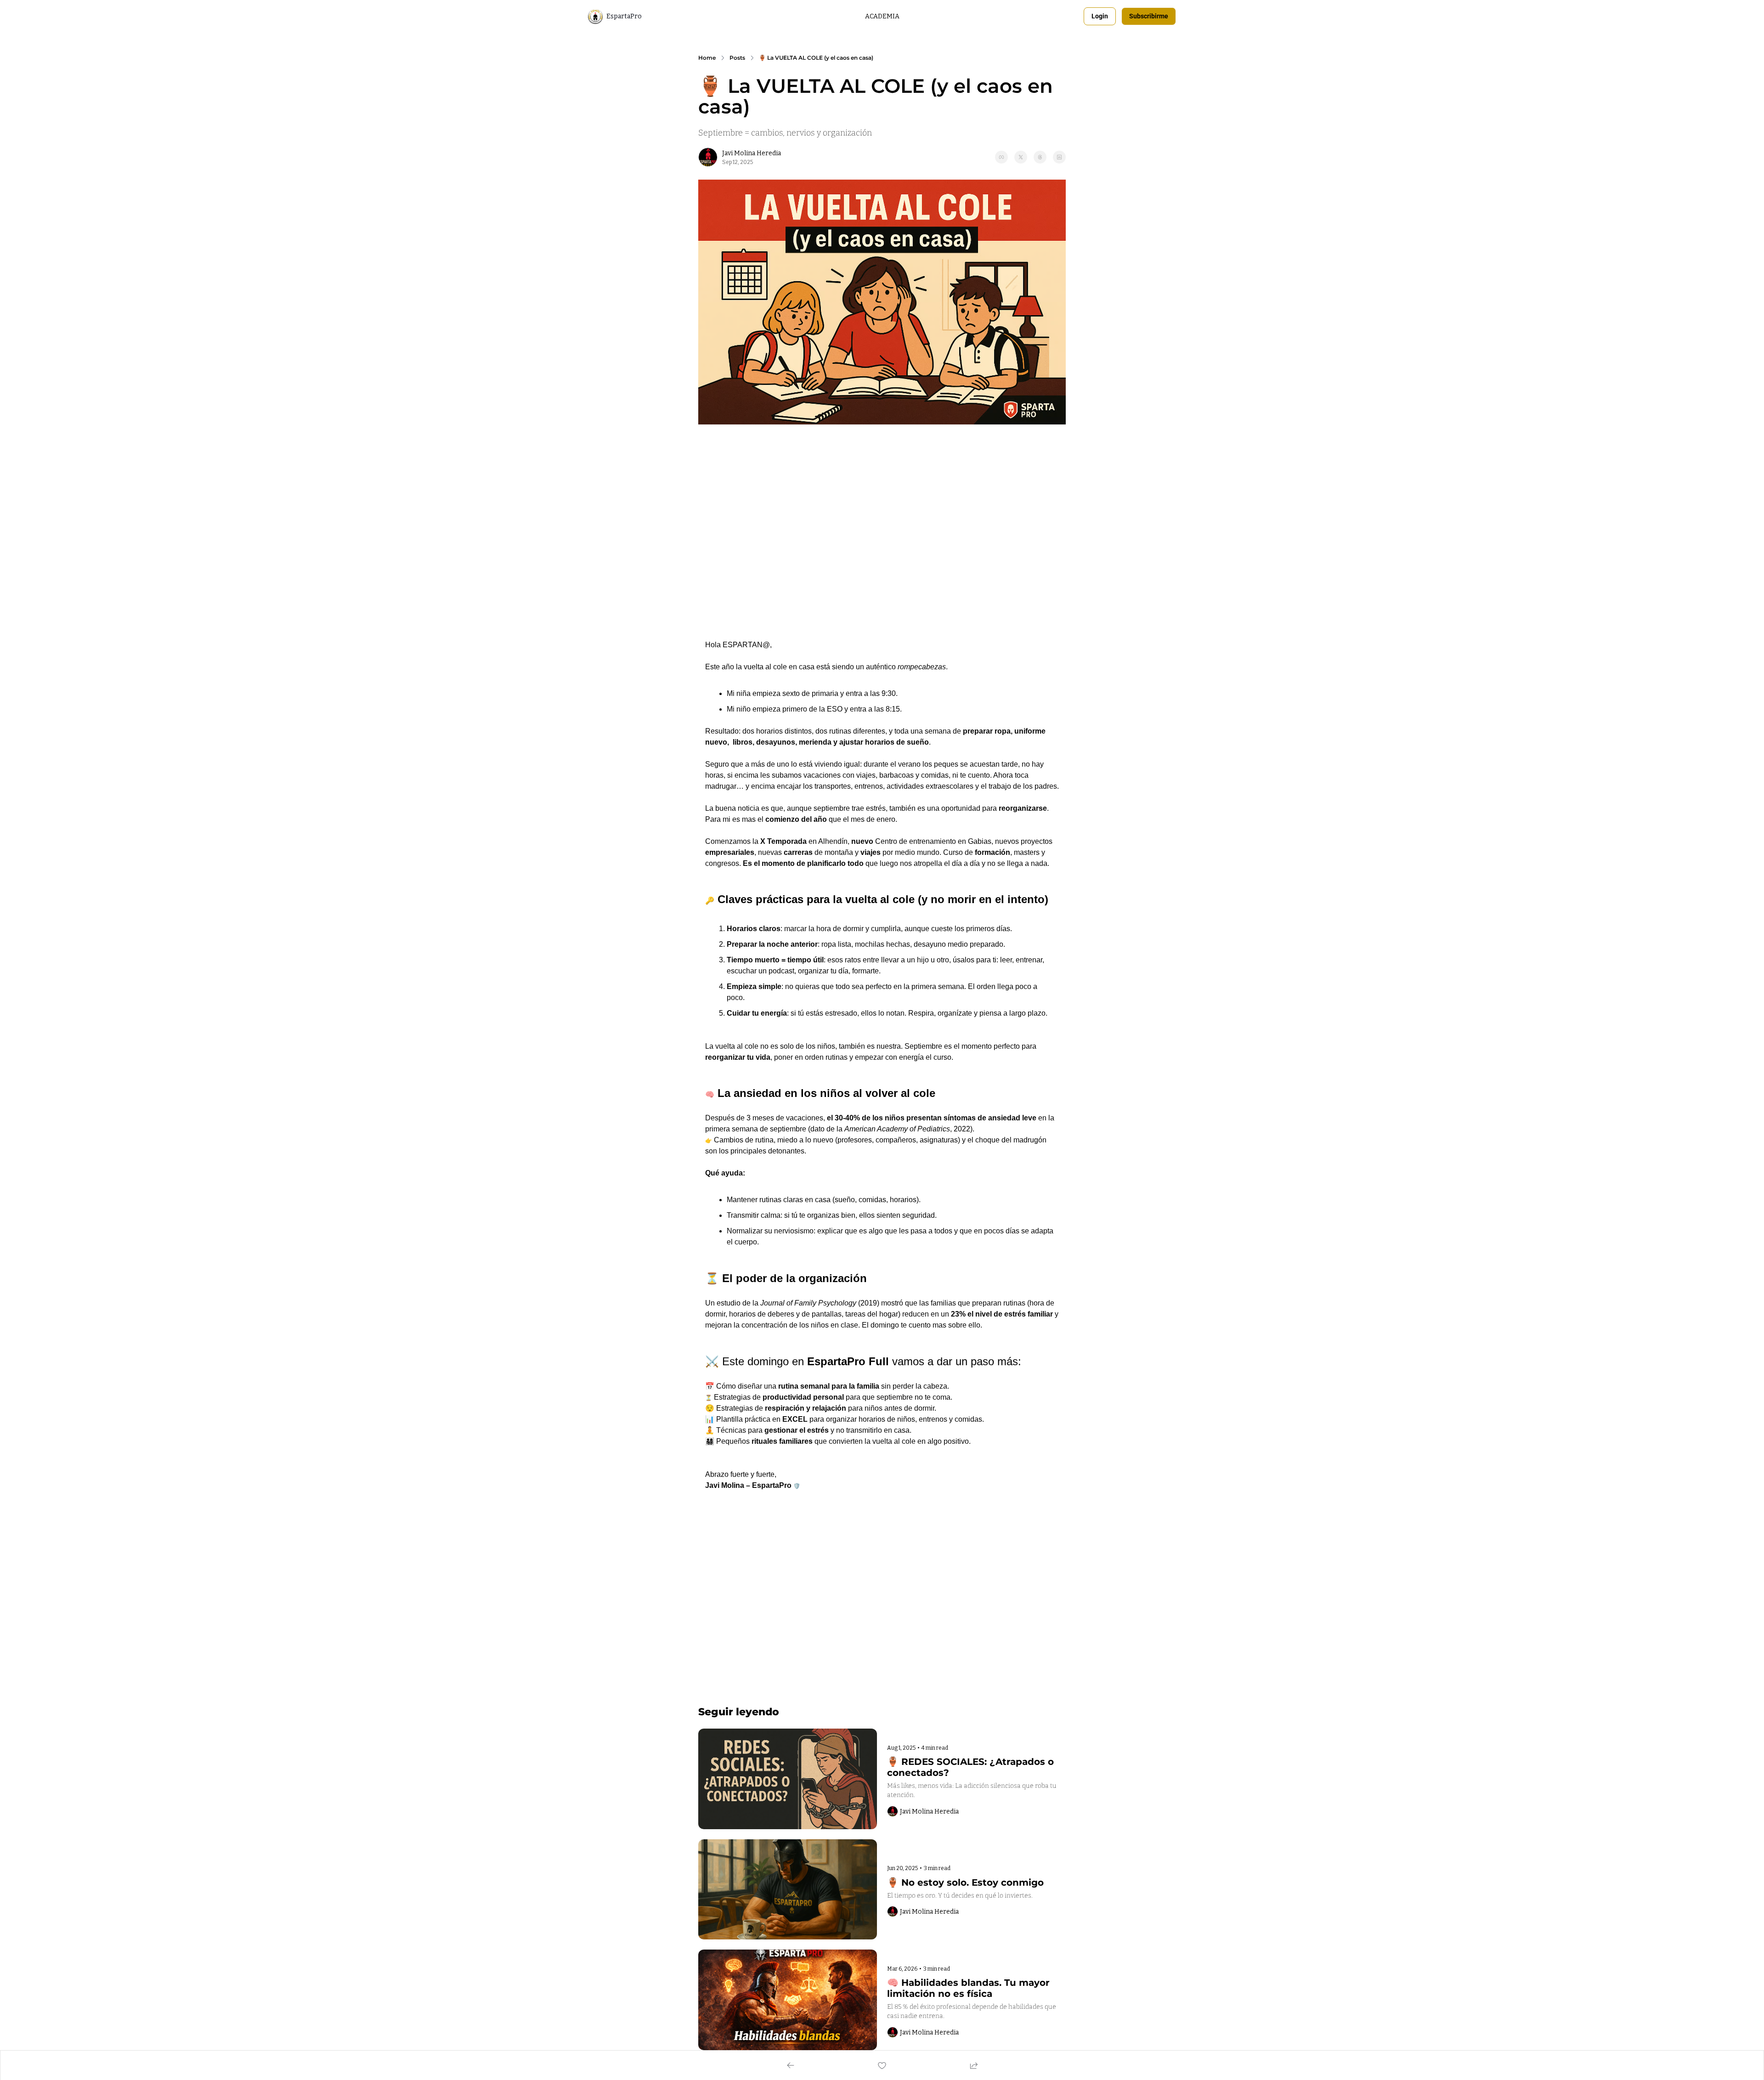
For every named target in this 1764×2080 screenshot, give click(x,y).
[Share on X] (1021, 157)
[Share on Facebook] (1001, 157)
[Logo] (595, 17)
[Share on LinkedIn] (1059, 157)
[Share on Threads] (1040, 157)
